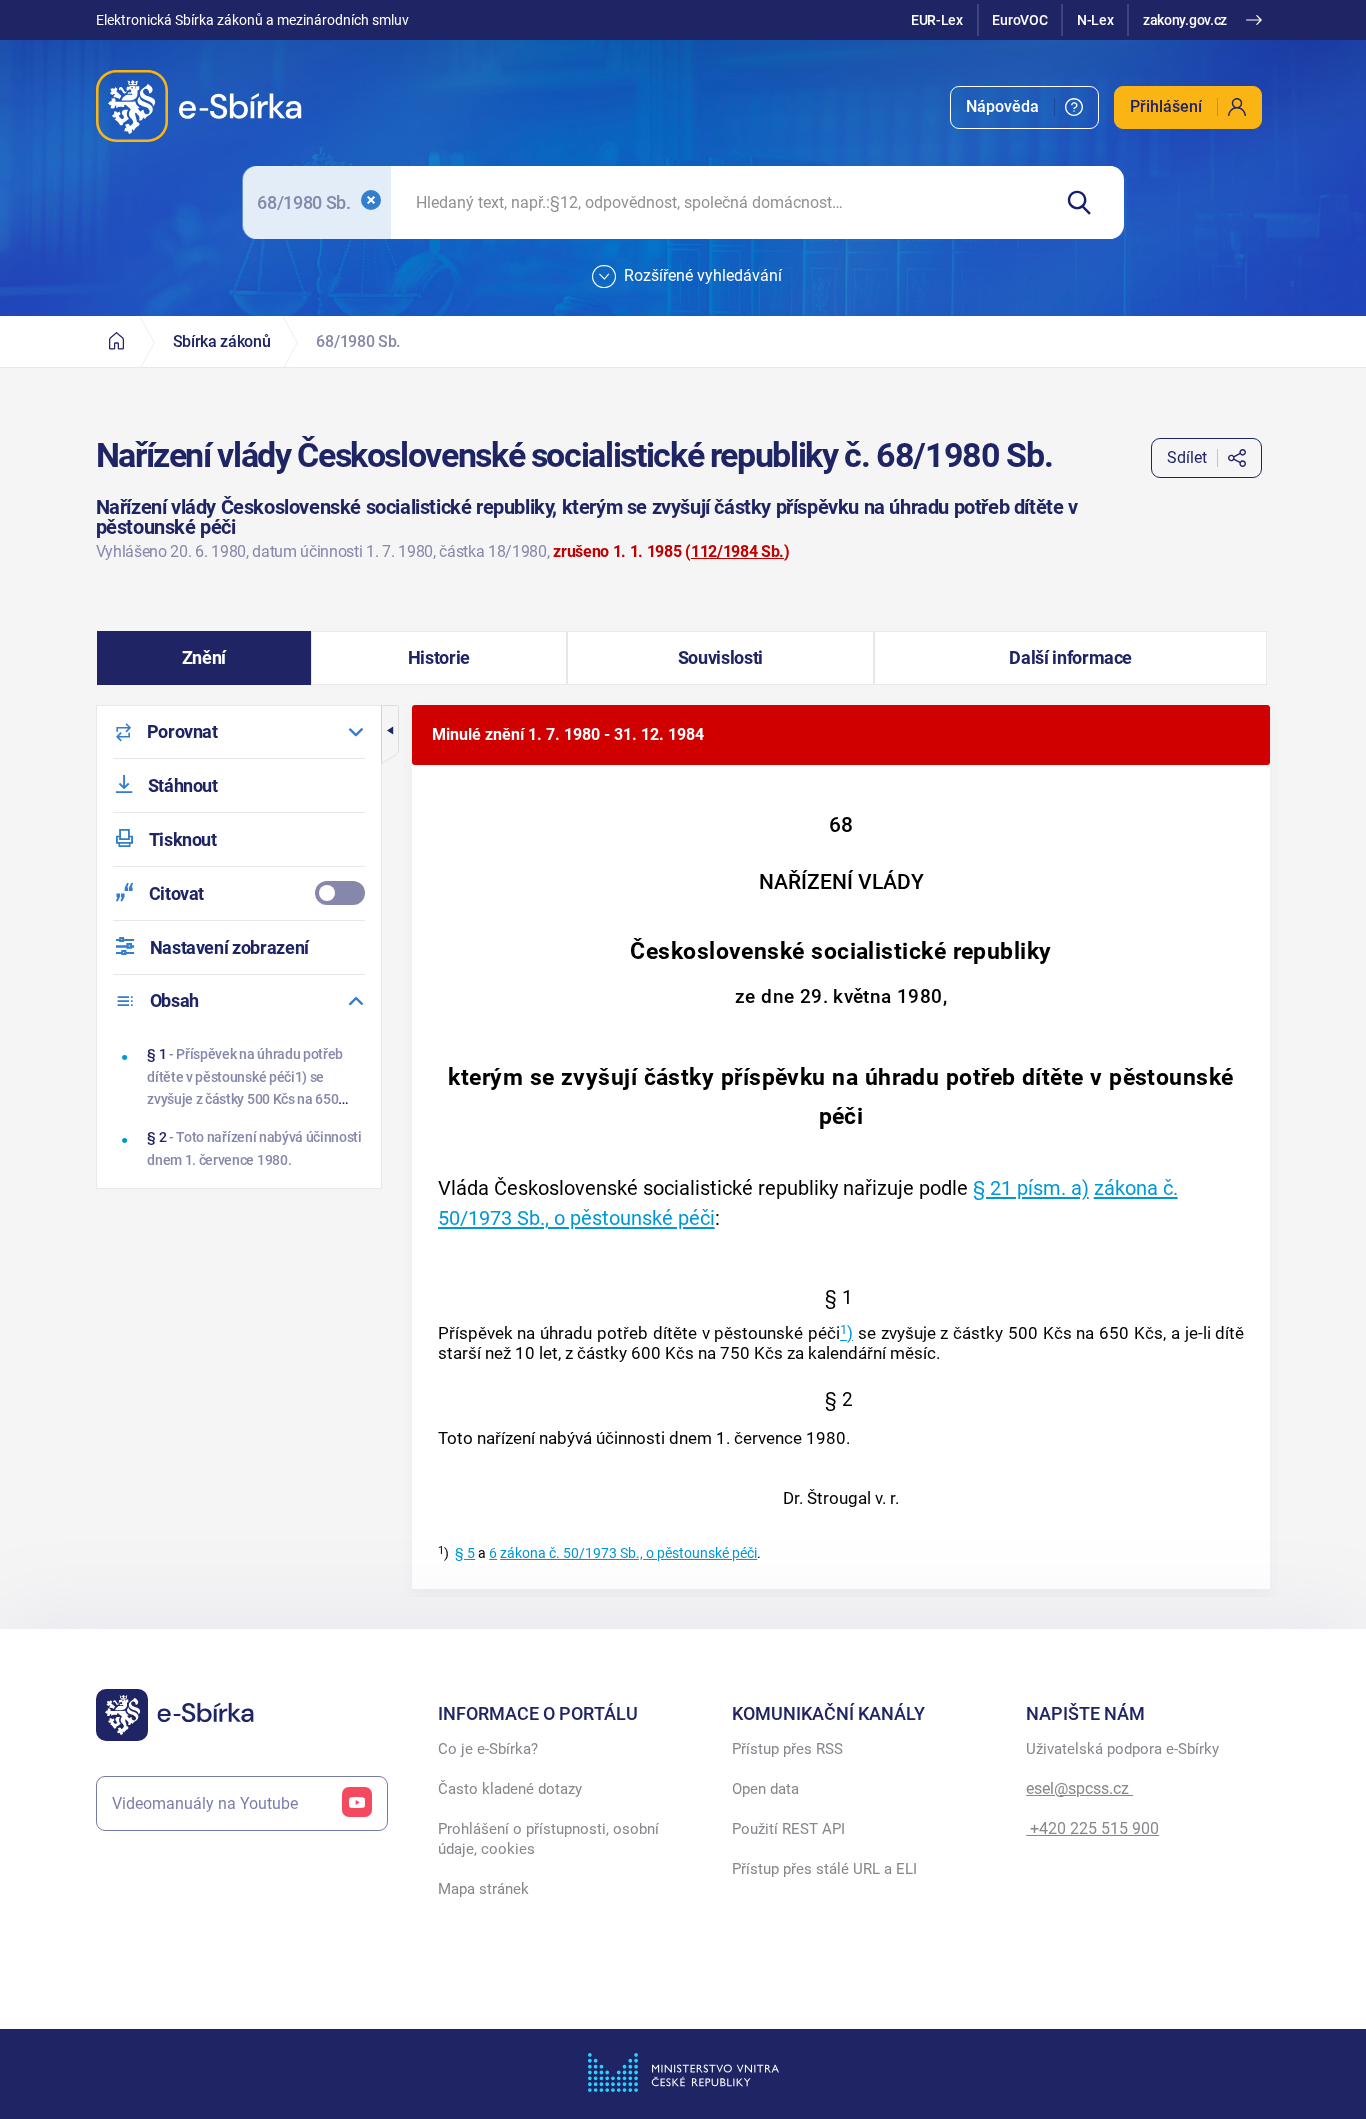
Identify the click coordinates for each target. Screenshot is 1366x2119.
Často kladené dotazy (510, 1789)
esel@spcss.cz (1079, 1788)
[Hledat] (1087, 202)
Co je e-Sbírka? (488, 1749)
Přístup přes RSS (787, 1749)
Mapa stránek (483, 1889)
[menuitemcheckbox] (239, 893)
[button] (204, 658)
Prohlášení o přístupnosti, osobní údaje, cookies (548, 1839)
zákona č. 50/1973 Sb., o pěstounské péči (628, 1553)
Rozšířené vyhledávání (703, 275)
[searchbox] (720, 202)
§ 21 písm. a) (1031, 1188)
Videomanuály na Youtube (205, 1803)
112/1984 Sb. (737, 551)
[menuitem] (1024, 107)
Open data (765, 1789)
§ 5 (465, 1553)
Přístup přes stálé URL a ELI (824, 1869)
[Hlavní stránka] (117, 341)
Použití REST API (788, 1829)
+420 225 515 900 (1092, 1828)
